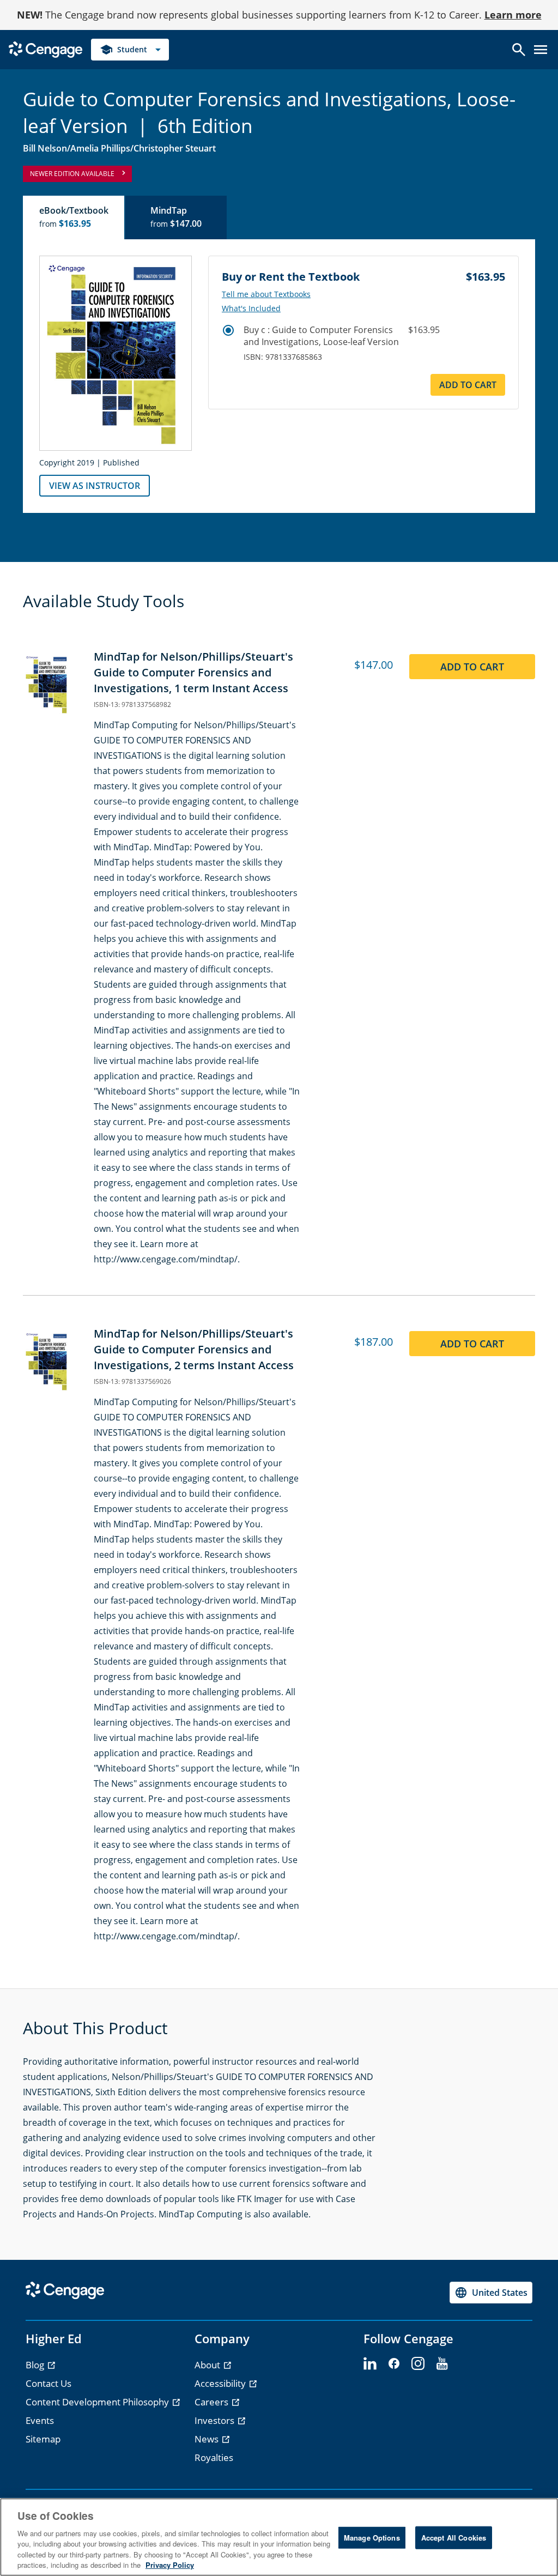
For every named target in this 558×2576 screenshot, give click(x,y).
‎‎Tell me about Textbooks (266, 294)
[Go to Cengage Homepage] (46, 49)
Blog (36, 2365)
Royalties (214, 2457)
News (208, 2439)
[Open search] (519, 50)
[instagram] (418, 2364)
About (208, 2365)
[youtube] (442, 2364)
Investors (216, 2420)
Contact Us (48, 2383)
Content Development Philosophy (98, 2402)
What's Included (251, 309)
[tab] (74, 217)
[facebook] (394, 2364)
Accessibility (221, 2383)
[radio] (228, 330)
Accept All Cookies (454, 2538)
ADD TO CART (468, 385)
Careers (213, 2402)
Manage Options (372, 2538)
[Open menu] (541, 50)
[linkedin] (370, 2364)
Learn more (513, 15)
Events (40, 2420)
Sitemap (43, 2439)
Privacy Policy (170, 2565)
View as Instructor (95, 486)
